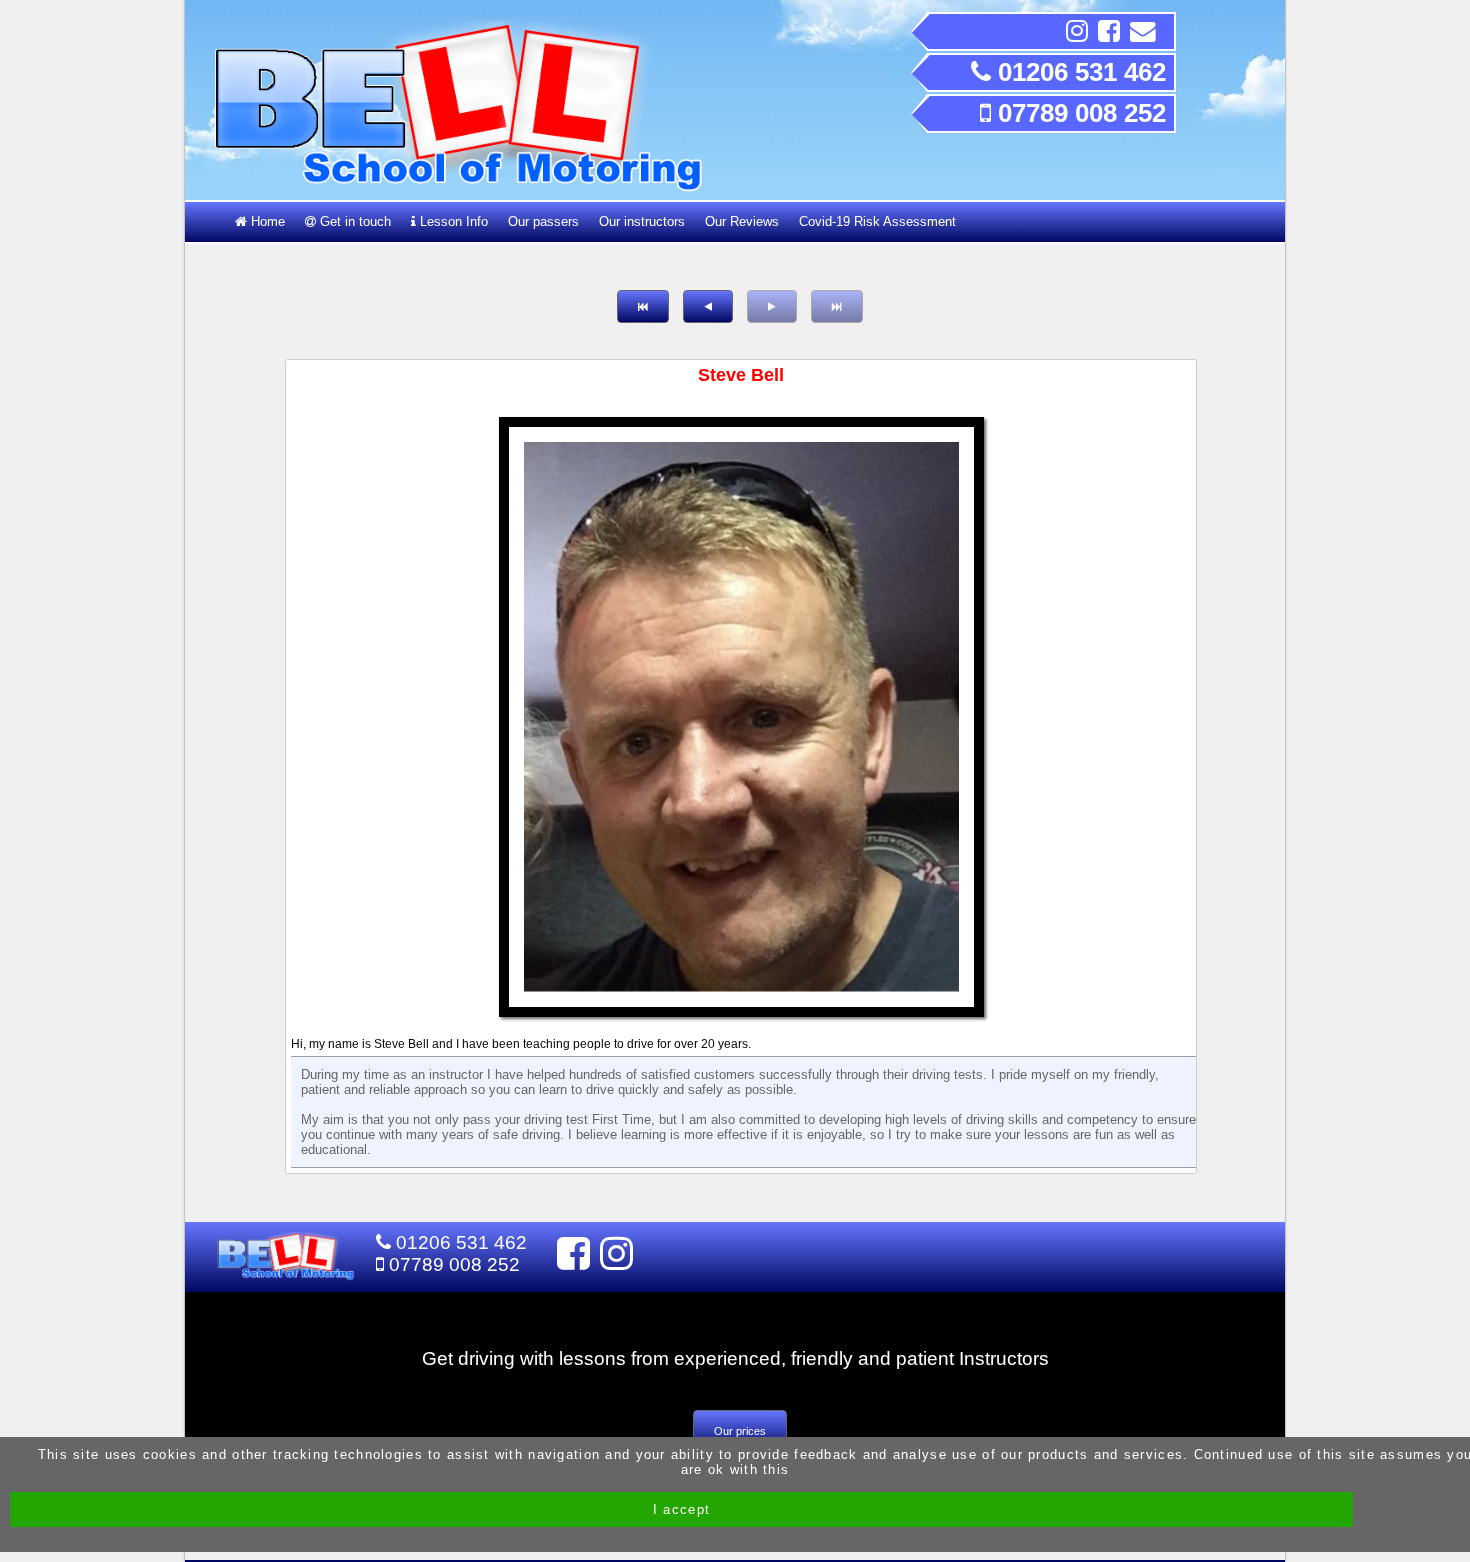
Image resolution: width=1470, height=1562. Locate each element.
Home (266, 221)
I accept (681, 1509)
